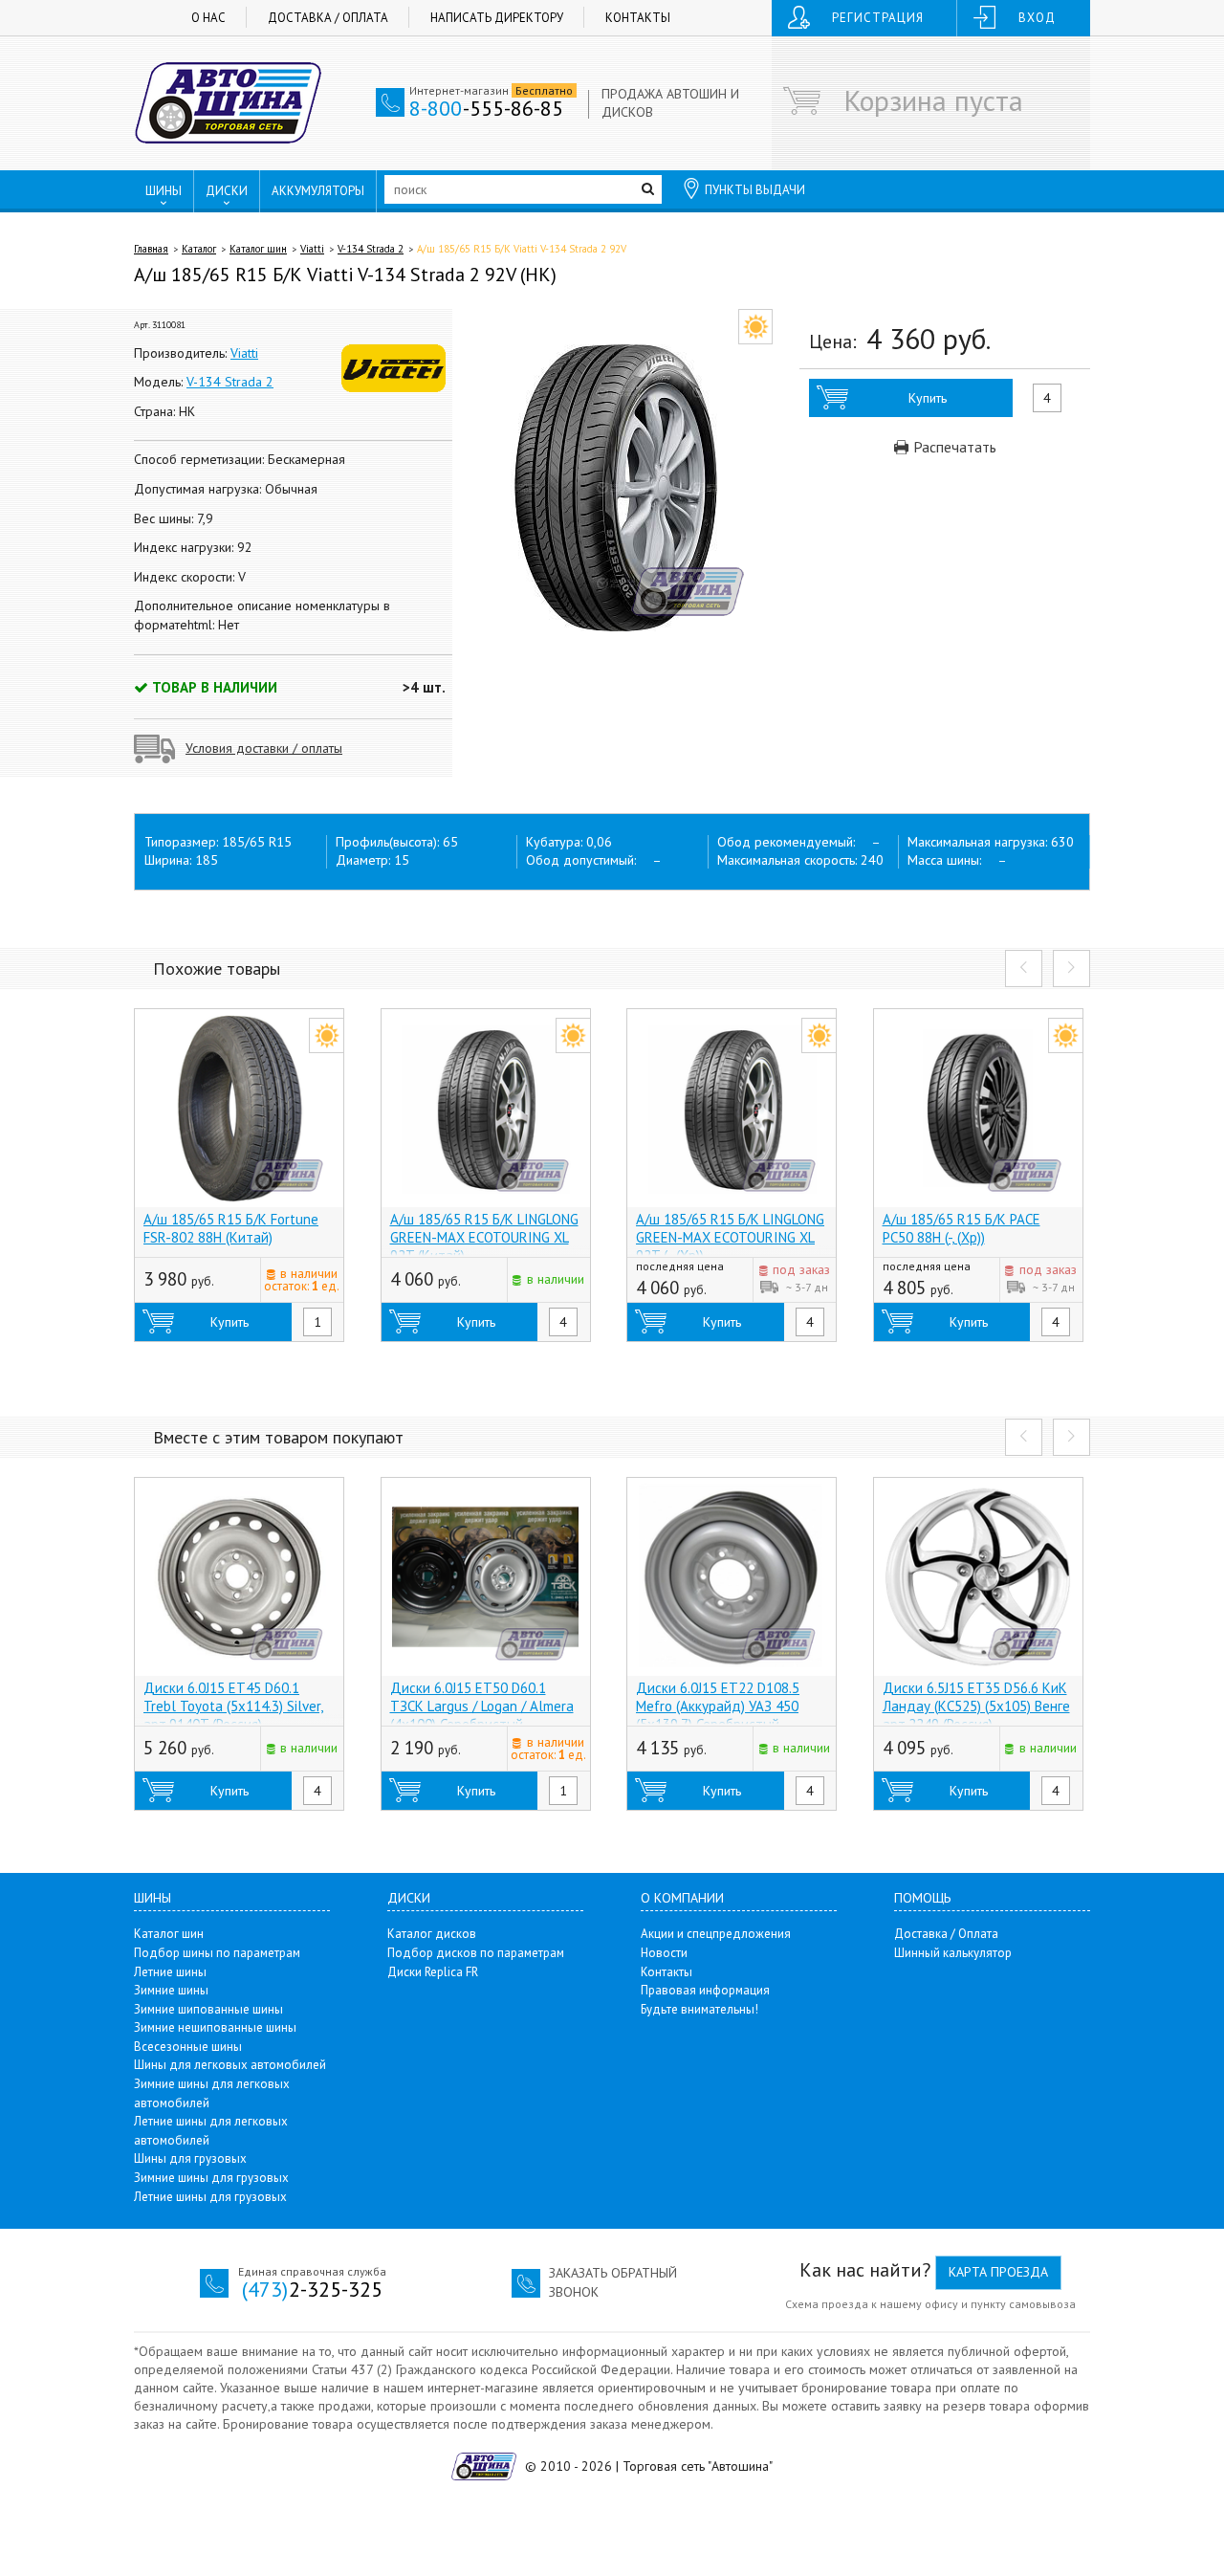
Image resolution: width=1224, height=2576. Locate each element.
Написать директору (497, 18)
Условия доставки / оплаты (264, 748)
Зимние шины (171, 1990)
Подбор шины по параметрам (217, 1953)
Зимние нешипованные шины (215, 2027)
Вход (1037, 18)
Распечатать (953, 447)
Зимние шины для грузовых (211, 2178)
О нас (208, 18)
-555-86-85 (486, 108)
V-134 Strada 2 (371, 249)
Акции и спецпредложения (716, 1934)
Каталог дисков (432, 1934)
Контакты (638, 18)
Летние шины (170, 1972)
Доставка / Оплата (328, 18)
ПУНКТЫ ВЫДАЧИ (755, 190)
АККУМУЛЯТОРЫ (318, 191)
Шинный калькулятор (953, 1953)
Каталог (199, 249)
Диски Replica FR (433, 1972)
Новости (664, 1953)
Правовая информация (705, 1990)
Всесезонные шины (188, 2047)
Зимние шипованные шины (208, 2009)
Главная (151, 249)
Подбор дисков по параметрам (476, 1953)
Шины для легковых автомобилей (230, 2065)
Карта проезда (998, 2272)
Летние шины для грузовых (210, 2197)
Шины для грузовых (190, 2158)
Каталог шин (258, 249)
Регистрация (878, 18)
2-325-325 (312, 2289)
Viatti (312, 249)
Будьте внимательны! (699, 2009)
